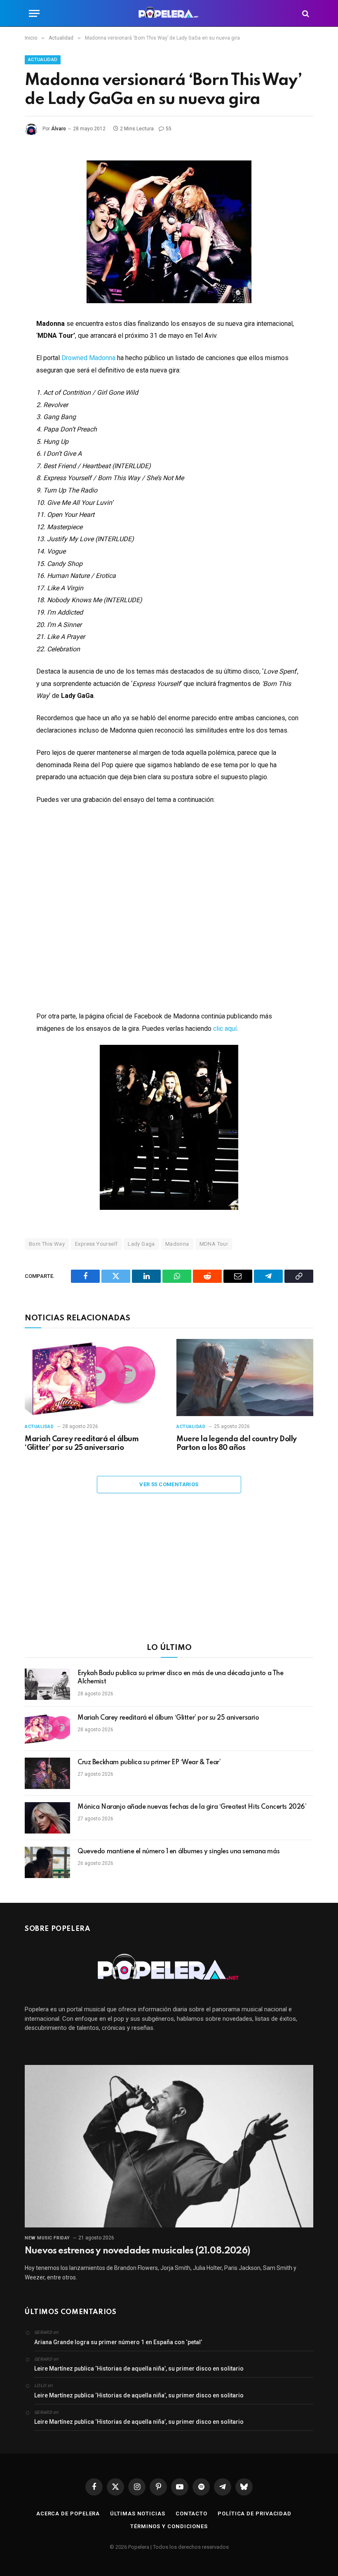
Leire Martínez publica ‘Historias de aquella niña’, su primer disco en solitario (139, 2369)
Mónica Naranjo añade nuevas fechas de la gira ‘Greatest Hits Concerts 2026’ (192, 1807)
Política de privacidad (255, 2514)
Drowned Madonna (88, 358)
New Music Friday (47, 2238)
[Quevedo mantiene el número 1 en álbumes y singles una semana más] (47, 1862)
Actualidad (43, 60)
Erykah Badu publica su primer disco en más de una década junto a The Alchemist (180, 1678)
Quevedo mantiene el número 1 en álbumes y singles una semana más (178, 1852)
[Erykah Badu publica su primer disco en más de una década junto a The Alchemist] (47, 1684)
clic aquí (225, 1029)
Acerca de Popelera (68, 2514)
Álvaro (59, 129)
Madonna (177, 1244)
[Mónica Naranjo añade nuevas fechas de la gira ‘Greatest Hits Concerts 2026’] (47, 1818)
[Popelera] (169, 13)
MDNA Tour (214, 1244)
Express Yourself (96, 1244)
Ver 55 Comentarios (169, 1484)
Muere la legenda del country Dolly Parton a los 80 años (237, 1444)
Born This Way (47, 1244)
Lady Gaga (141, 1244)
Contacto (191, 2514)
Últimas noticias (138, 2514)
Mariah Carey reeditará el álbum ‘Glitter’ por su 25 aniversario (82, 1444)
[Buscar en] (305, 13)
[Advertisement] (169, 1574)
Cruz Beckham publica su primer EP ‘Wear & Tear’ (149, 1763)
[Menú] (34, 13)
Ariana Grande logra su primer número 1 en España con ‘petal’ (118, 2342)
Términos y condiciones (169, 2526)
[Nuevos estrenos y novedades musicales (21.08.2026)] (169, 2146)
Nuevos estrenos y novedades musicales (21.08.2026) (137, 2251)
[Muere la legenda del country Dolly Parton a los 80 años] (245, 1378)
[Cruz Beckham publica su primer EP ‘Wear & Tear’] (47, 1773)
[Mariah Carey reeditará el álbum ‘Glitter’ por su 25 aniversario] (93, 1378)
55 (169, 129)
